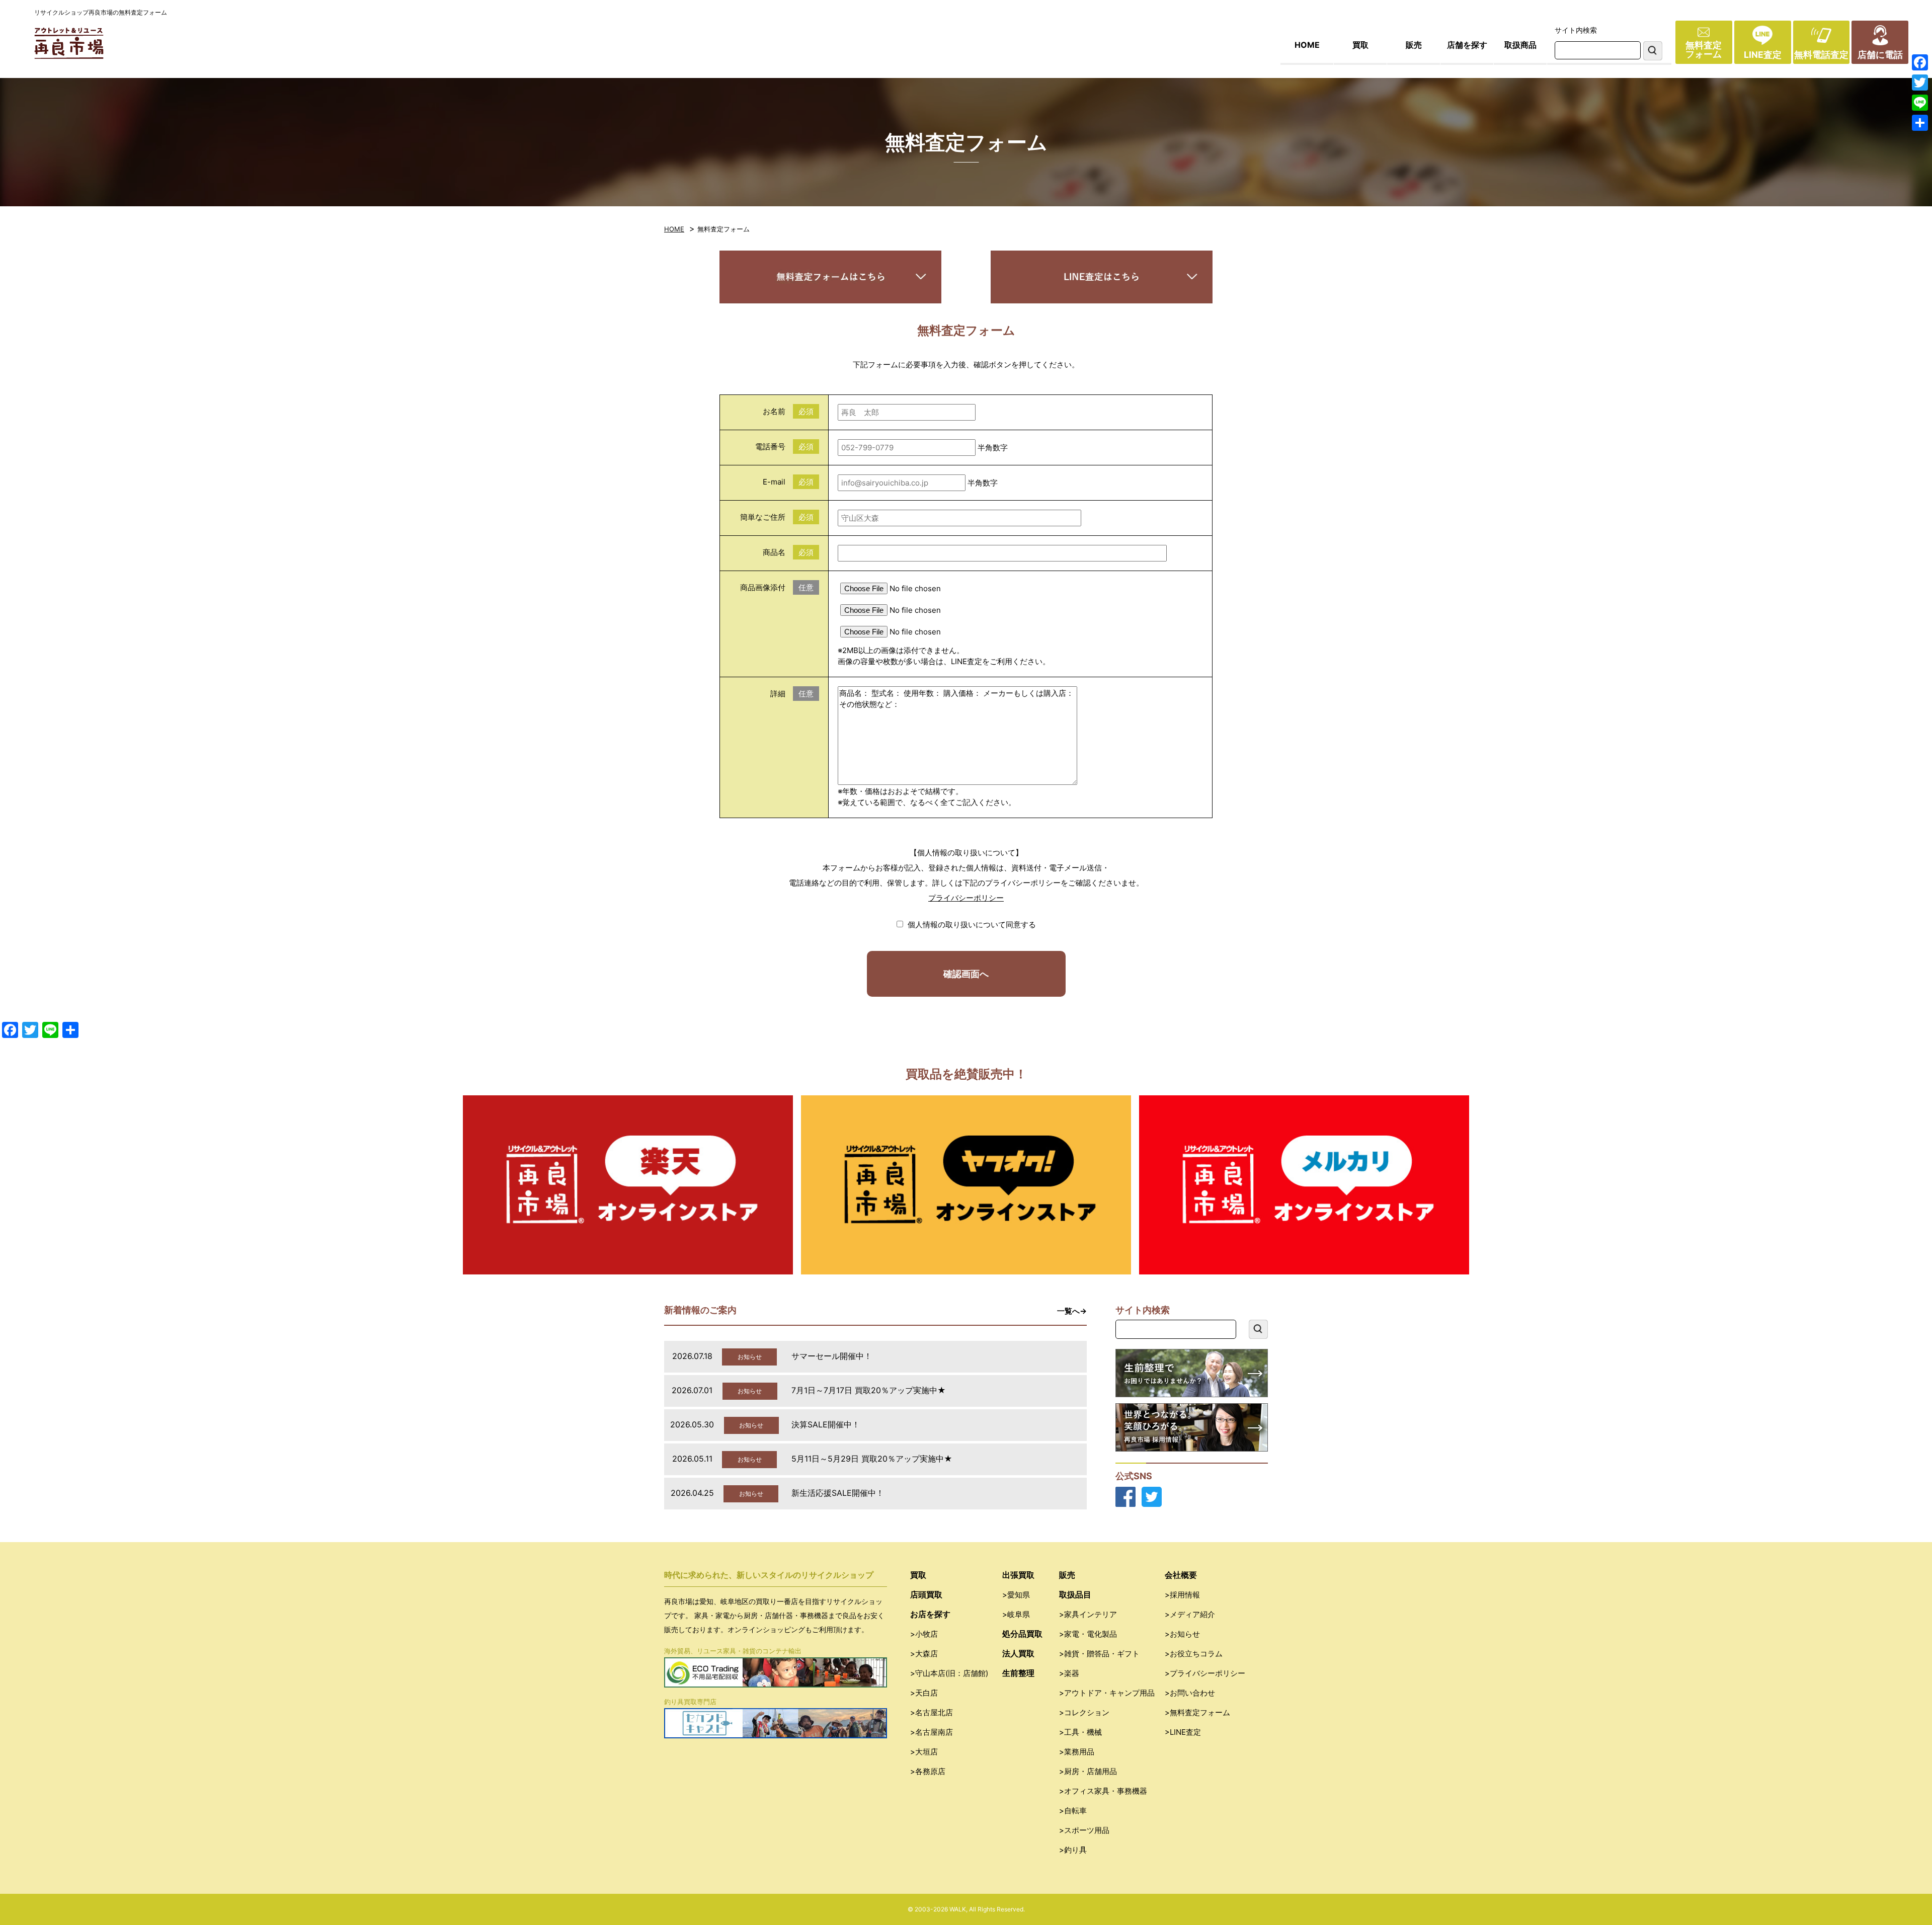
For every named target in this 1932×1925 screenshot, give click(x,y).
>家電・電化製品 (1088, 1634)
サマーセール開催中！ (832, 1356)
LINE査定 (1763, 55)
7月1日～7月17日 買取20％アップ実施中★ (869, 1390)
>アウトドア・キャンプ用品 (1107, 1693)
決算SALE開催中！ (826, 1424)
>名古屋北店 (932, 1712)
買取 (1360, 45)
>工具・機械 (1080, 1732)
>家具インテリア (1088, 1614)
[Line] (1920, 103)
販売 (1414, 45)
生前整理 (1018, 1673)
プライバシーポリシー (966, 898)
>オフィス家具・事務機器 (1103, 1791)
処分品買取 (1022, 1634)
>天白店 (924, 1693)
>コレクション (1084, 1712)
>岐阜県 (1016, 1614)
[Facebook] (1920, 62)
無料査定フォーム (1704, 50)
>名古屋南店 (932, 1732)
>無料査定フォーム (1197, 1712)
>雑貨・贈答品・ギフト (1099, 1654)
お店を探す (930, 1614)
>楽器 (1069, 1673)
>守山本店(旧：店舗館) (949, 1673)
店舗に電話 (1880, 55)
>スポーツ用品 (1084, 1830)
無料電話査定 (1821, 55)
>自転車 (1073, 1811)
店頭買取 (926, 1594)
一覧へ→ (1072, 1311)
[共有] (1920, 123)
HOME (1307, 45)
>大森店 (924, 1654)
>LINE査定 (1183, 1732)
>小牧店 (924, 1634)
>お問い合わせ (1190, 1693)
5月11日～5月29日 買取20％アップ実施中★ (872, 1459)
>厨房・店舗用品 (1088, 1771)
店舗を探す (1467, 45)
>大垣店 (924, 1752)
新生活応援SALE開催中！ (838, 1493)
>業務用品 (1077, 1752)
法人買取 (1018, 1653)
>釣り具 (1073, 1850)
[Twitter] (1920, 83)
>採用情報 (1182, 1595)
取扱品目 (1075, 1594)
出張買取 (1018, 1575)
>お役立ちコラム (1194, 1654)
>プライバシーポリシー (1205, 1673)
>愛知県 (1016, 1595)
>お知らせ (1182, 1634)
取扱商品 (1520, 45)
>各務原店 (928, 1771)
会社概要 (1181, 1575)
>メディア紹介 (1190, 1614)
